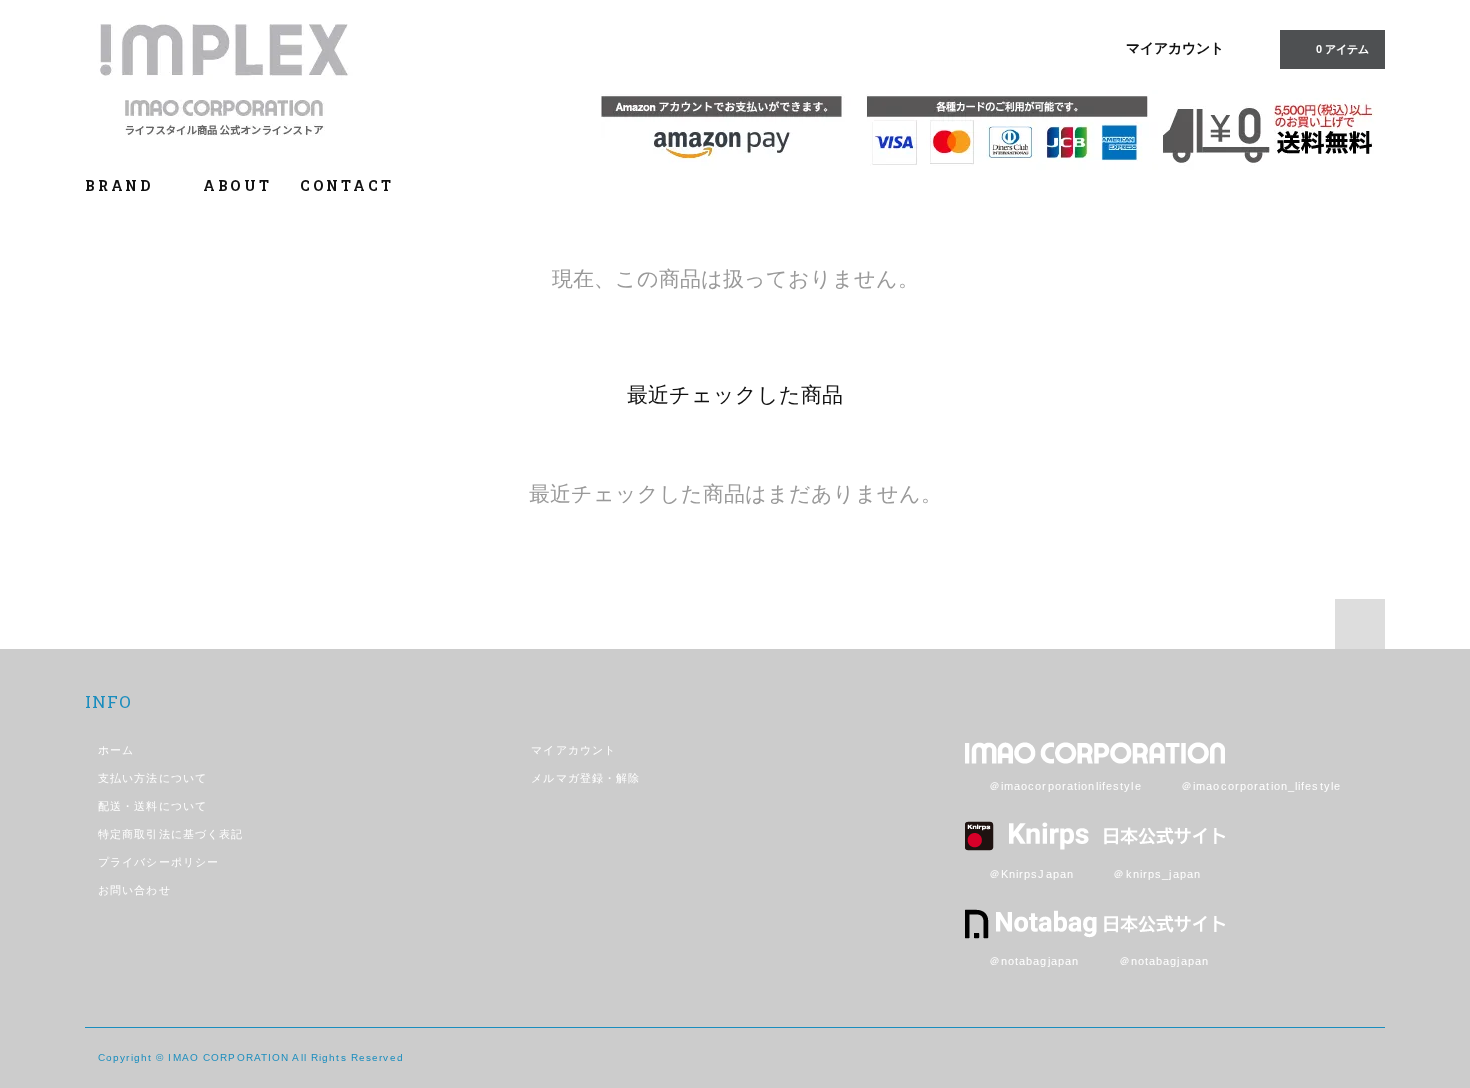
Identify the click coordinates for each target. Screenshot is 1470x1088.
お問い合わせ (134, 890)
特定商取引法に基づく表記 (170, 834)
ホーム (116, 750)
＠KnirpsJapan (1031, 874)
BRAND (122, 185)
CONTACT (347, 185)
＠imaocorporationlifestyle (1065, 786)
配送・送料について (152, 806)
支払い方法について (152, 778)
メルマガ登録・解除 (585, 778)
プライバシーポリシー (158, 862)
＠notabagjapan (1034, 961)
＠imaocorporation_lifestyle (1261, 786)
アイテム (1342, 49)
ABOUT (237, 185)
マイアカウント (1175, 48)
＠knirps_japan (1157, 874)
